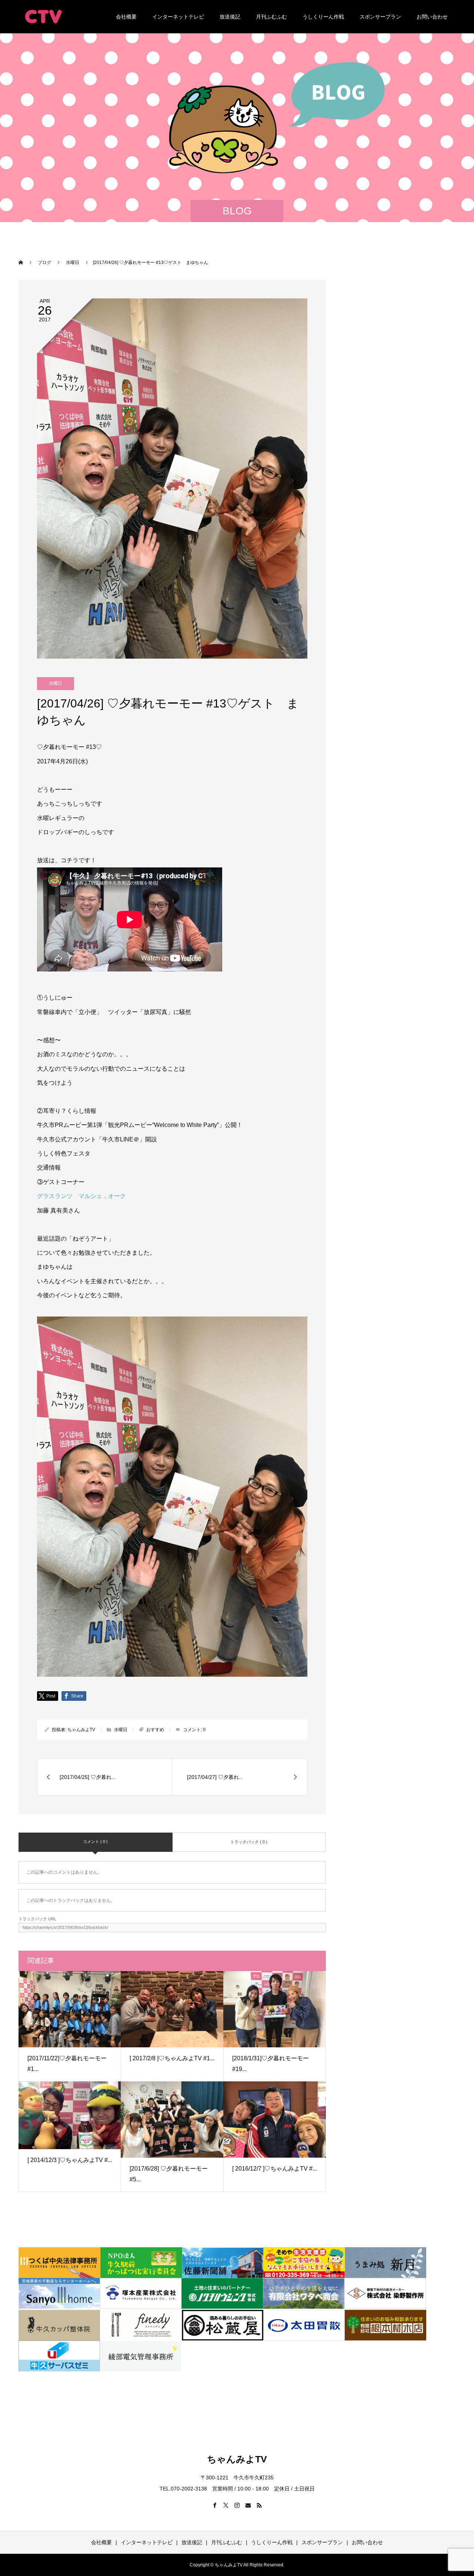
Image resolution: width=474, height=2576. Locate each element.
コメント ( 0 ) (95, 1841)
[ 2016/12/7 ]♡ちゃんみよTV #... (275, 2169)
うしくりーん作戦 (323, 17)
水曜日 (56, 683)
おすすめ (155, 1730)
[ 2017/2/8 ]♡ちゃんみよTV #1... (172, 2058)
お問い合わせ (432, 17)
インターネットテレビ (178, 17)
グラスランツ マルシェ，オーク (81, 1196)
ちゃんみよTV (81, 1730)
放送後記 (230, 17)
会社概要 (126, 17)
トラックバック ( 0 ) (249, 1842)
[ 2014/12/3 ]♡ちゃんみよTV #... (70, 2160)
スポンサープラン (380, 17)
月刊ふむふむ (271, 17)
